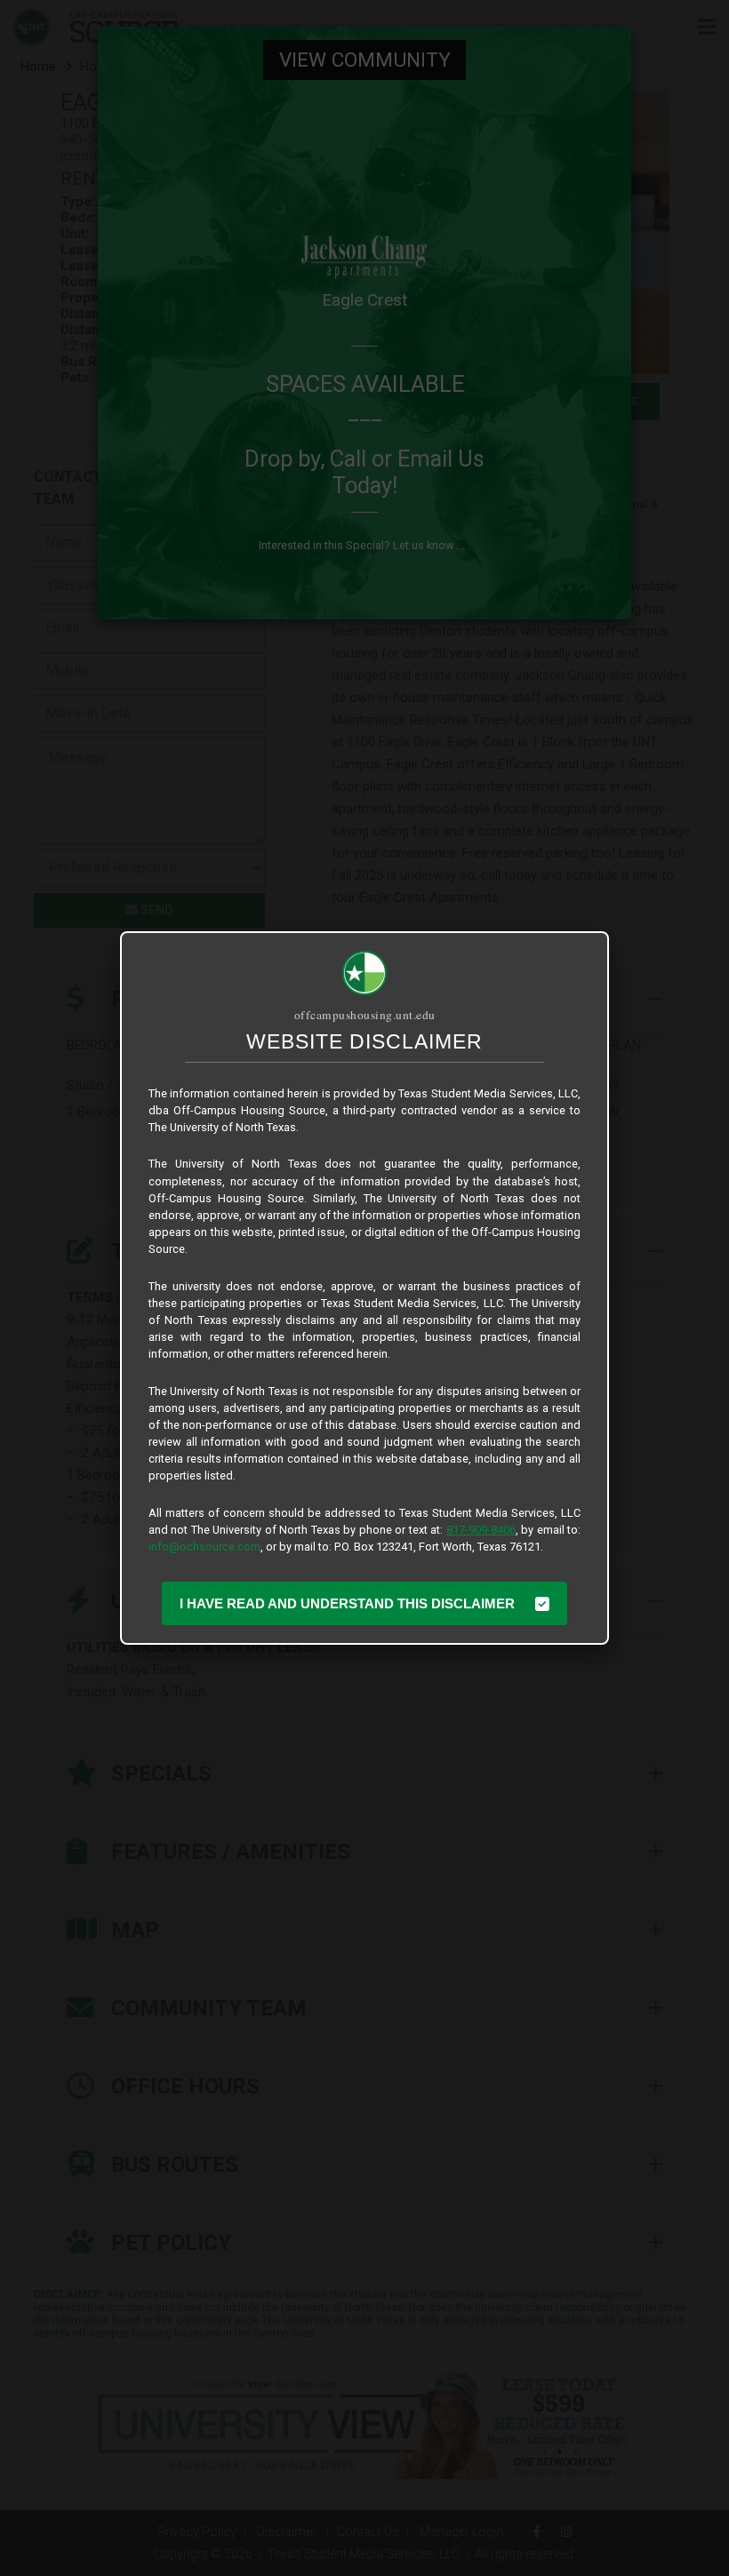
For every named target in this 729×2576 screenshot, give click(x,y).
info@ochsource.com (204, 1547)
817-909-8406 (481, 1530)
